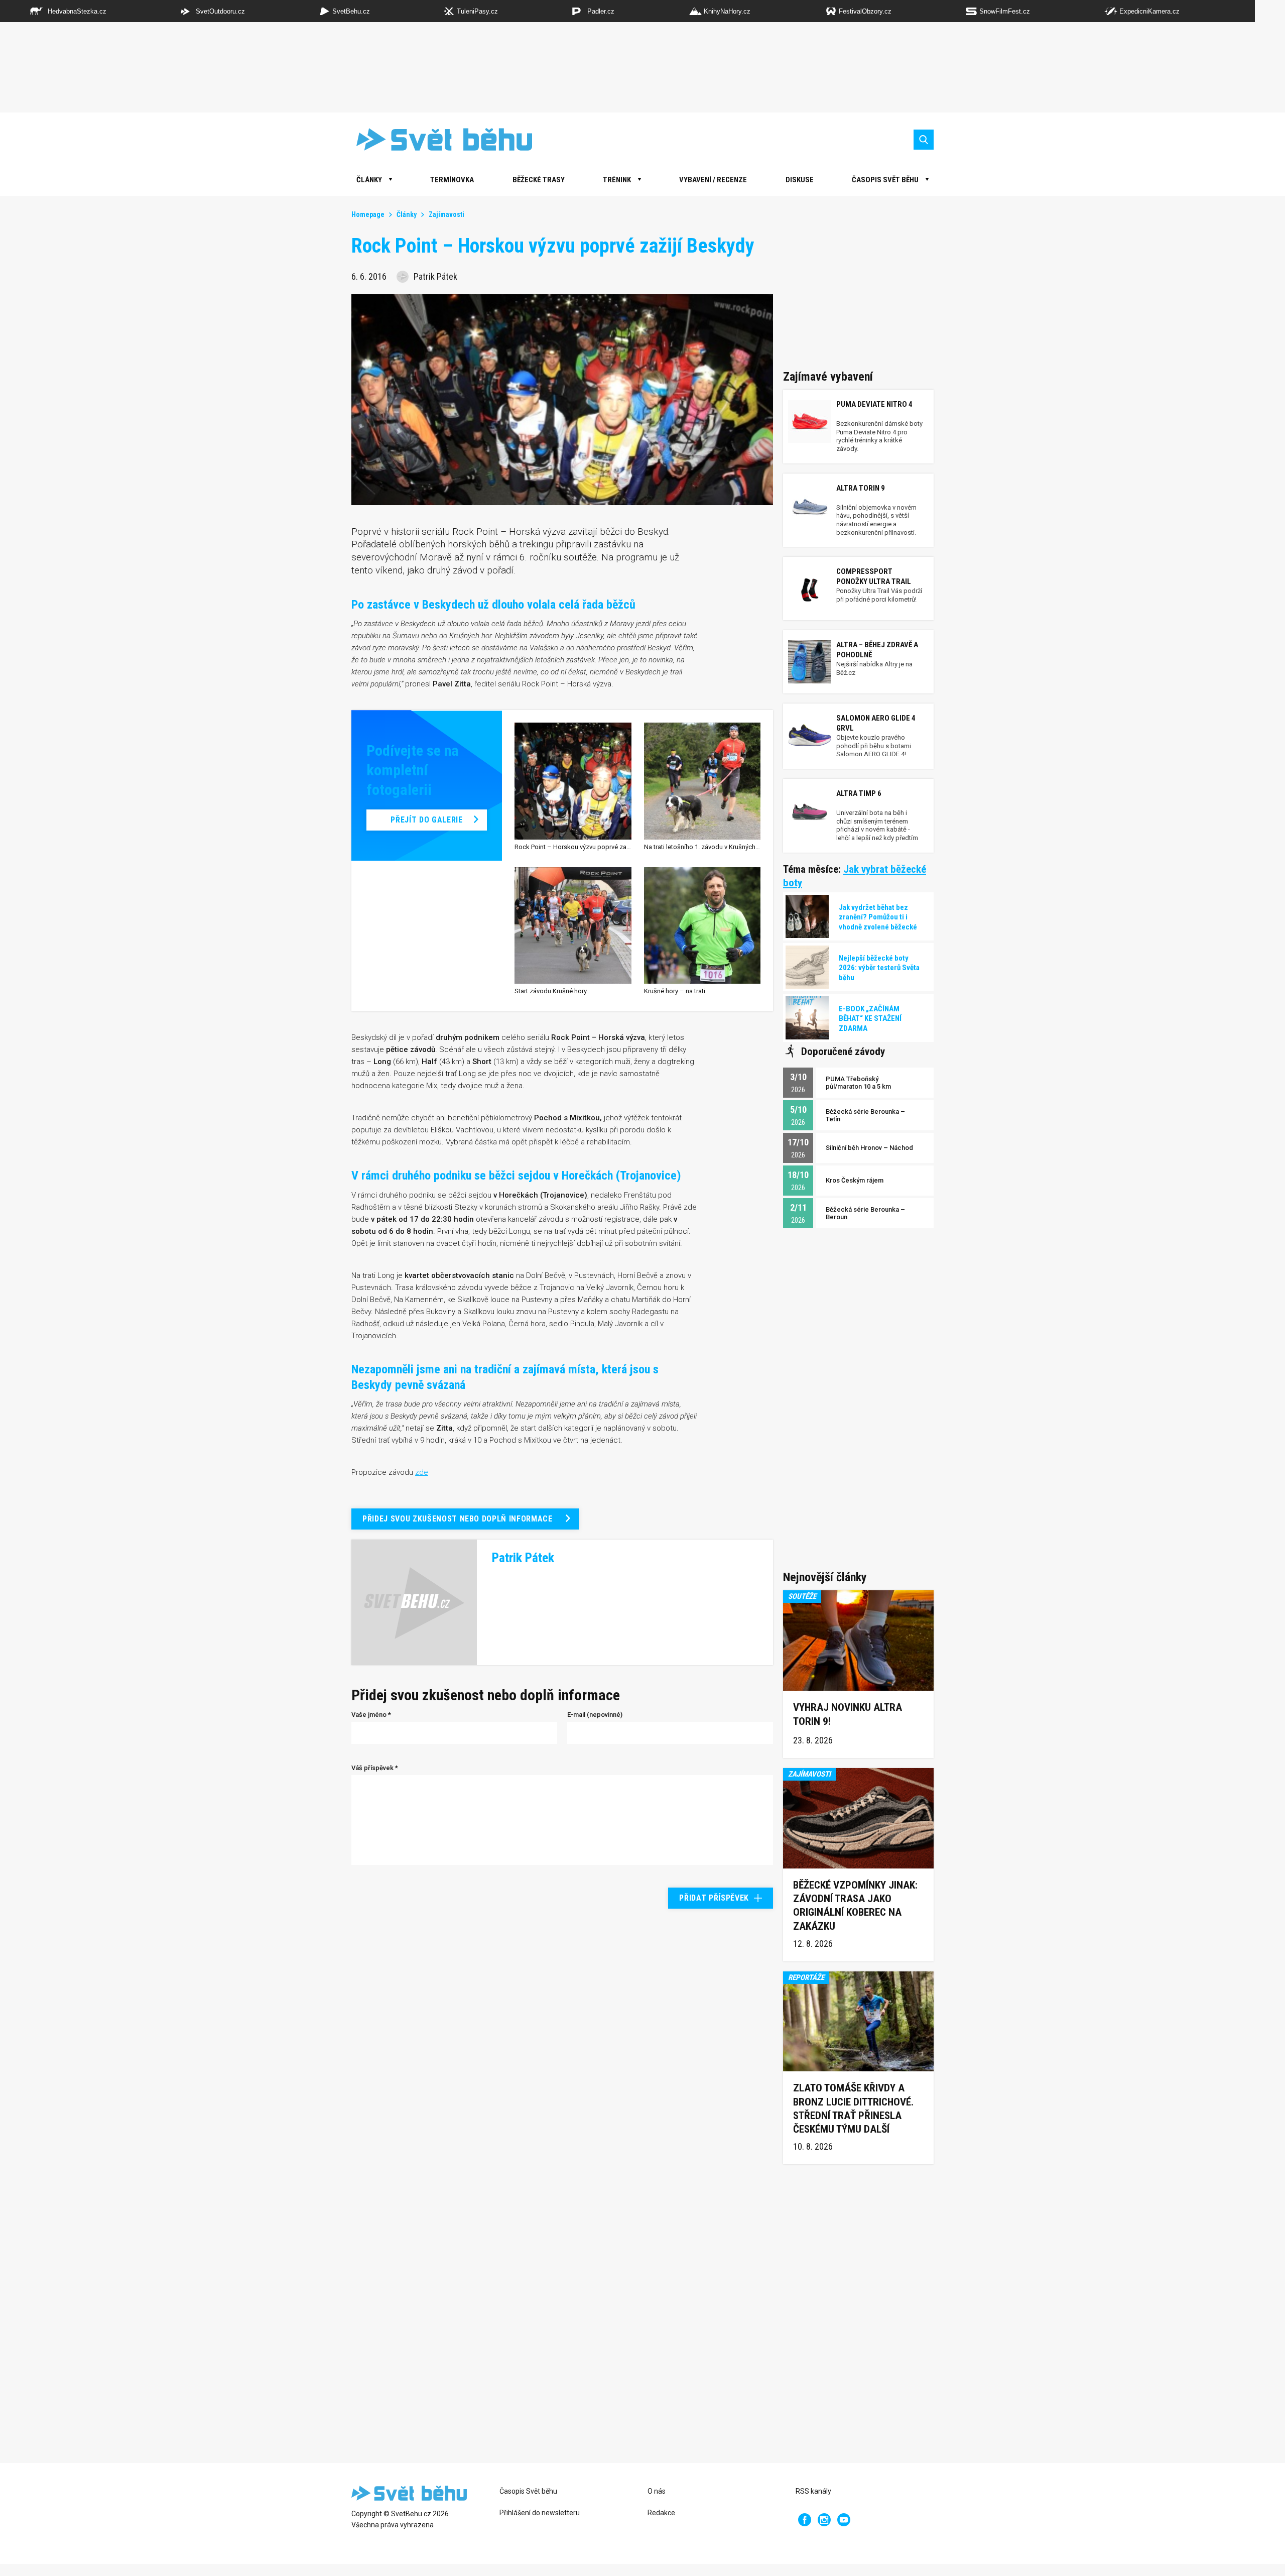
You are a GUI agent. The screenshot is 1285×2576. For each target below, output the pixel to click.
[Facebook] (805, 2520)
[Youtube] (844, 2520)
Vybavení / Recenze (713, 180)
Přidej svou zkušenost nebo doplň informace (458, 1519)
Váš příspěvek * (375, 1768)
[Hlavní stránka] (437, 139)
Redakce (661, 2513)
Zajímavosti (446, 214)
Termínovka (452, 180)
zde (422, 1472)
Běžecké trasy (539, 180)
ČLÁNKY (369, 180)
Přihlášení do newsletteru (540, 2513)
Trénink (617, 180)
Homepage (368, 214)
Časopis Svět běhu (885, 180)
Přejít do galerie (426, 820)
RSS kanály (813, 2491)
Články (407, 214)
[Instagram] (824, 2520)
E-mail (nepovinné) (595, 1715)
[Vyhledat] (924, 140)
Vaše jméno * (371, 1715)
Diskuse (800, 180)
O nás (657, 2491)
